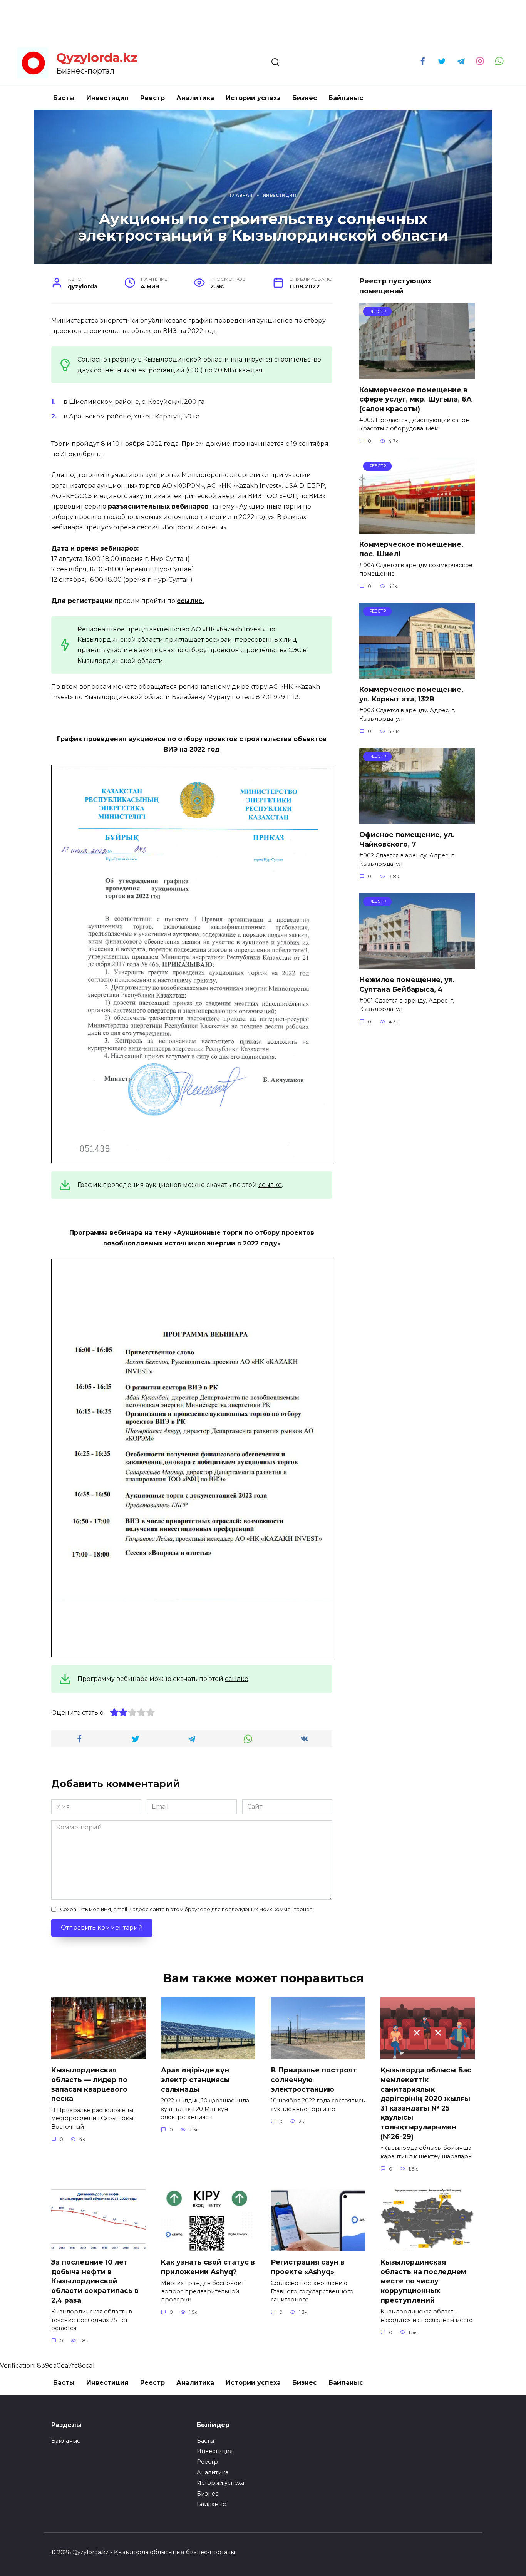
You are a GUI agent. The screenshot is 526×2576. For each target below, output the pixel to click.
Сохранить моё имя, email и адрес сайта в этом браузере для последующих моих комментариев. (187, 1909)
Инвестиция (107, 98)
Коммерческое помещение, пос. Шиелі (411, 549)
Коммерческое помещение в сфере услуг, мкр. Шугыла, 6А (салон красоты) (415, 399)
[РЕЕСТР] (417, 374)
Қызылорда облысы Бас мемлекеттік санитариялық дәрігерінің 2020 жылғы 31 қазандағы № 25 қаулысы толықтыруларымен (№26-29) (426, 2103)
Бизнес (305, 98)
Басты (64, 98)
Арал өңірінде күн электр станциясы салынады (195, 2079)
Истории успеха (253, 98)
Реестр (152, 98)
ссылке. (190, 601)
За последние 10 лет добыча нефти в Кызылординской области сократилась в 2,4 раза (95, 2281)
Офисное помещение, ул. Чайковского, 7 (407, 839)
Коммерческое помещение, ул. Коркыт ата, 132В (411, 694)
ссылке (270, 1185)
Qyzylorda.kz (97, 58)
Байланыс (346, 98)
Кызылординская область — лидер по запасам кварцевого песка (89, 2084)
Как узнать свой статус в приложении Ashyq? (208, 2267)
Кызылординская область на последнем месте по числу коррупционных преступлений (423, 2281)
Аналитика (195, 98)
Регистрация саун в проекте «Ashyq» (308, 2267)
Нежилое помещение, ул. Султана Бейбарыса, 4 (407, 984)
